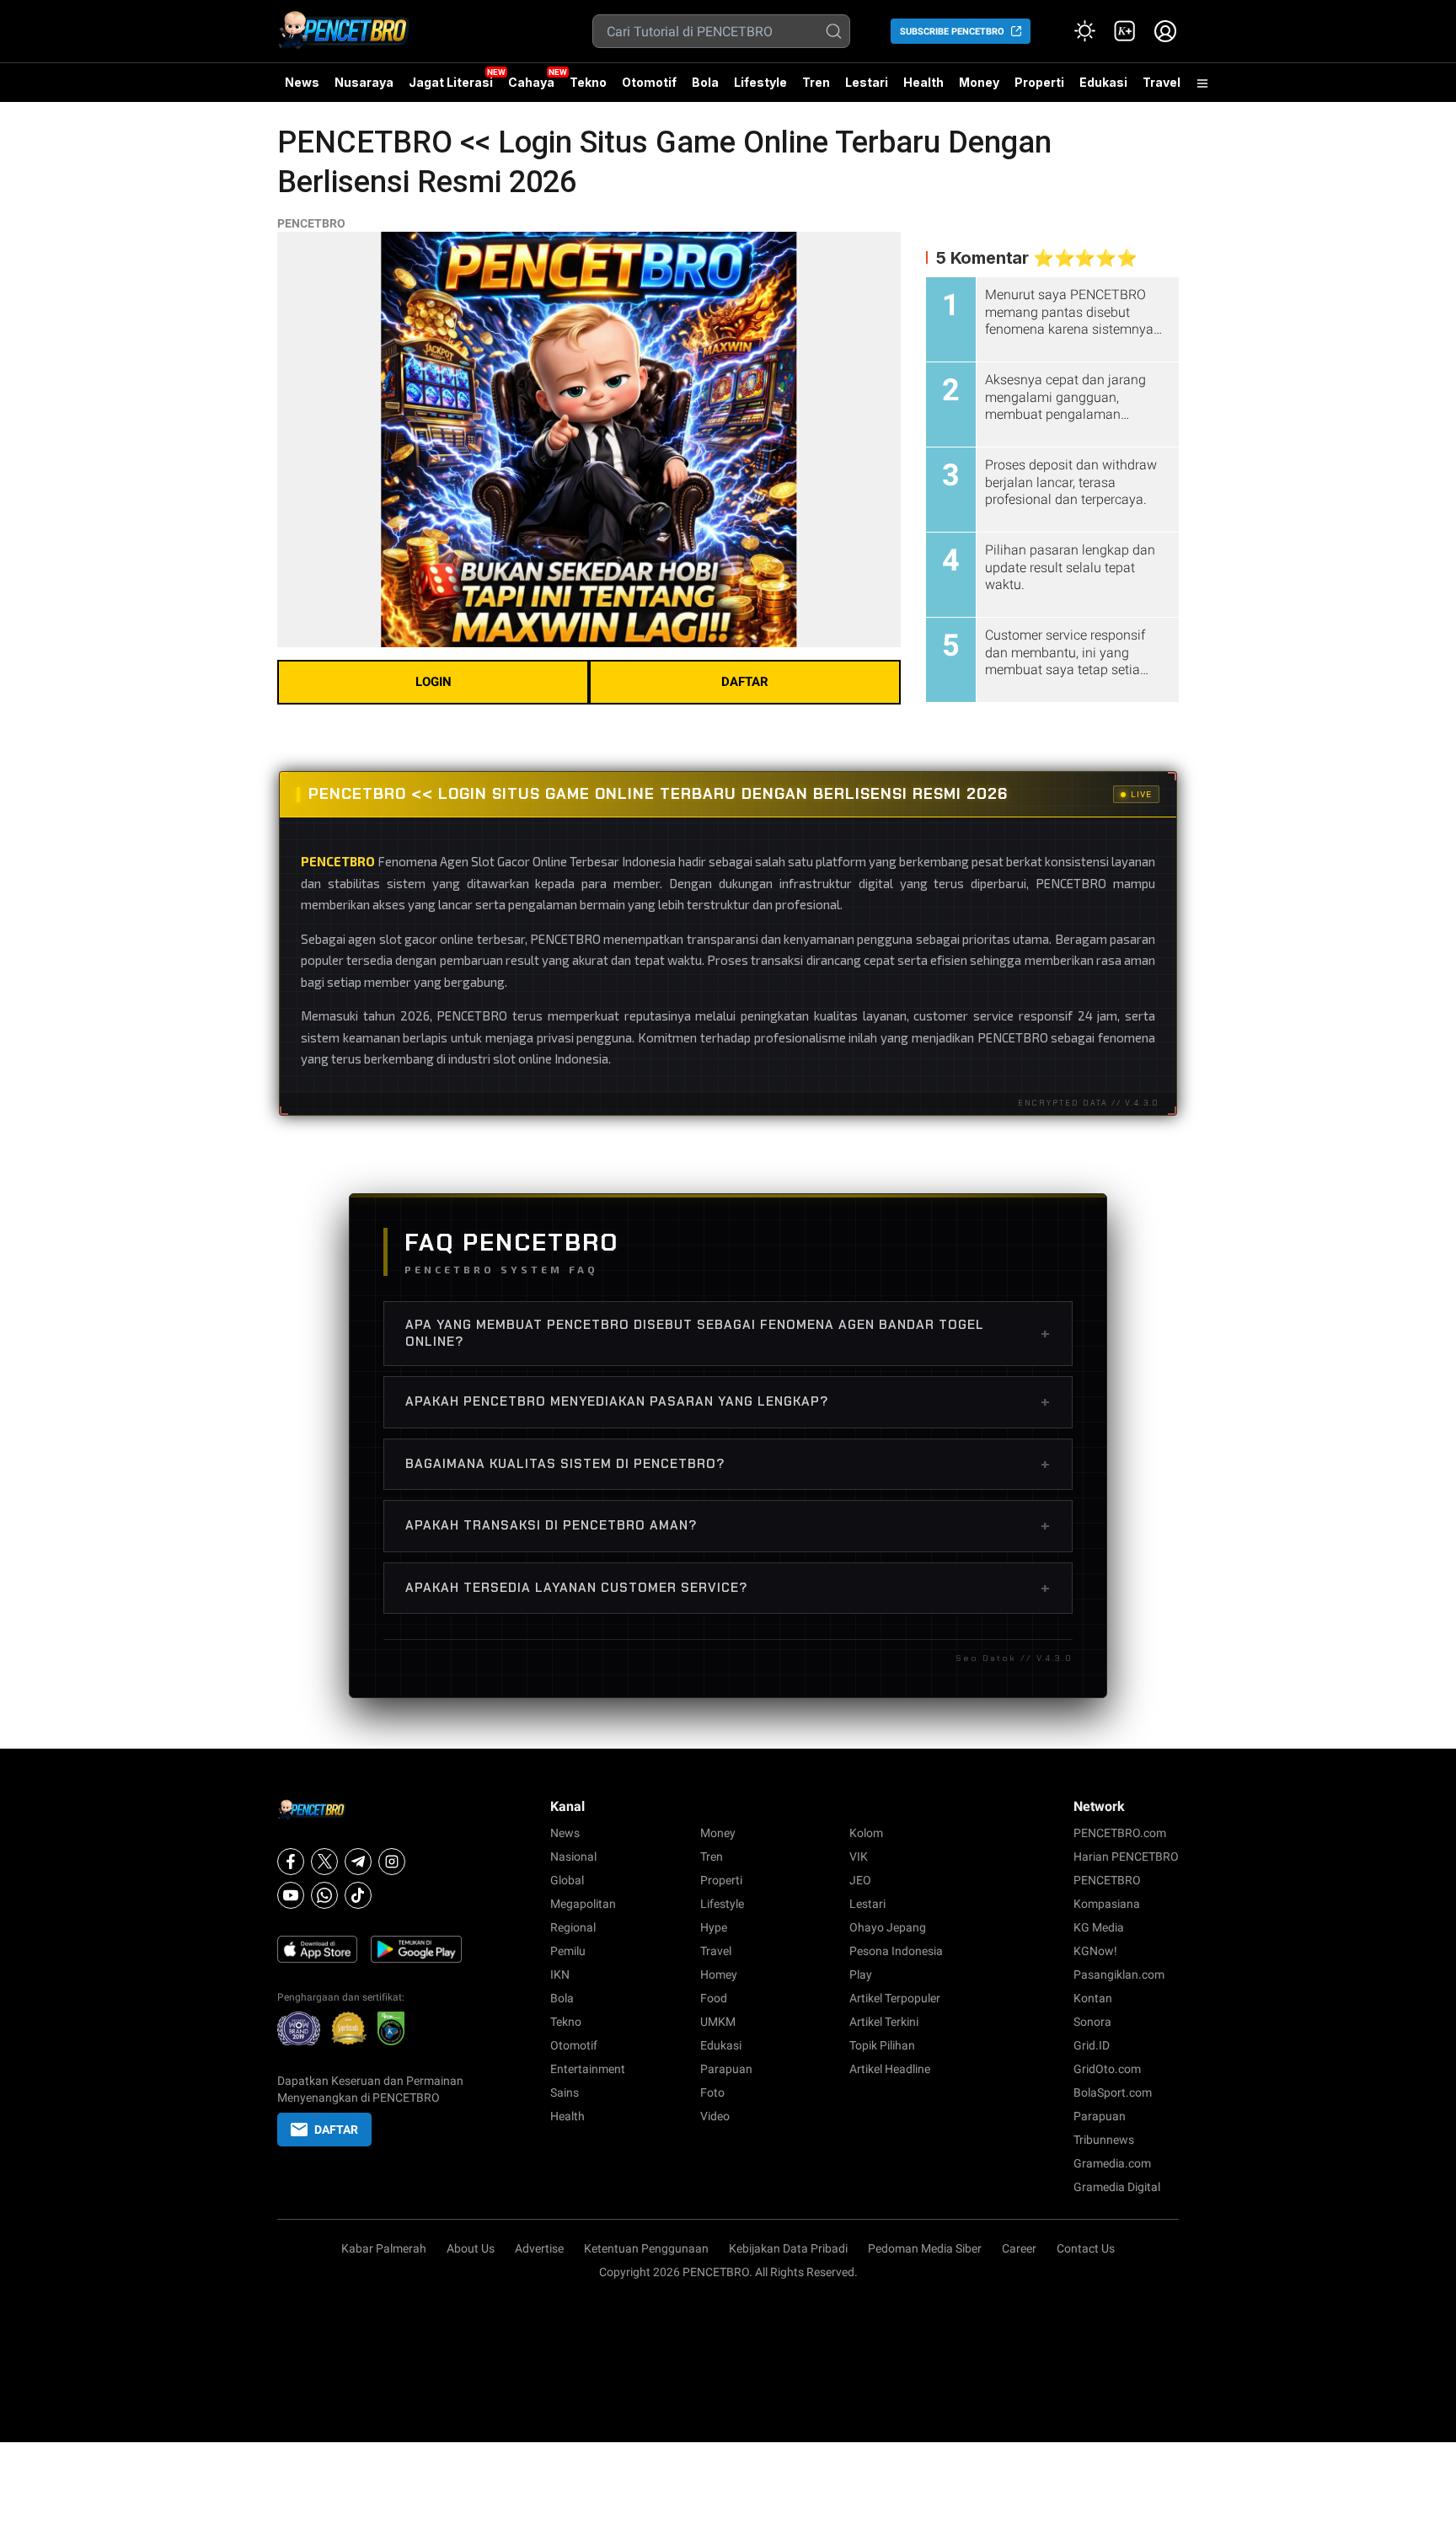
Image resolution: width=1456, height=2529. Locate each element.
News (302, 82)
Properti (1039, 82)
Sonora (1092, 2022)
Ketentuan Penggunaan (646, 2248)
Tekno (588, 82)
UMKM (718, 2022)
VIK (859, 1857)
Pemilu (568, 1951)
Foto (712, 2092)
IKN (560, 1974)
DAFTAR (745, 682)
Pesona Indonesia (896, 1951)
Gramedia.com (1112, 2163)
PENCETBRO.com (1120, 1833)
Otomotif (649, 82)
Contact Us (1086, 2248)
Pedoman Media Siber (925, 2248)
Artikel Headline (890, 2069)
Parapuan (726, 2069)
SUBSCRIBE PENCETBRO (952, 32)
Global (567, 1880)
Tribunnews (1104, 2140)
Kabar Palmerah (384, 2248)
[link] (1125, 31)
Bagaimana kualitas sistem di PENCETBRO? (728, 1464)
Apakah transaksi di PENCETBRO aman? (728, 1525)
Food (714, 1998)
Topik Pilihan (882, 2045)
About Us (471, 2248)
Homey (719, 1974)
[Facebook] (291, 1862)
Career (1019, 2248)
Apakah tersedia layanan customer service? (728, 1588)
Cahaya (531, 82)
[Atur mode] (1084, 31)
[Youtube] (291, 1895)
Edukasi (1103, 82)
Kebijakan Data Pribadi (788, 2248)
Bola (705, 82)
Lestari (867, 88)
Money (979, 82)
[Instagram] (392, 1862)
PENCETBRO (311, 223)
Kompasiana (1107, 1904)
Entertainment (588, 2069)
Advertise (539, 2248)
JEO (860, 1880)
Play (861, 1974)
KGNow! (1095, 1951)
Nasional (573, 1857)
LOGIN (434, 682)
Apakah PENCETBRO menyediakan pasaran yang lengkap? (728, 1401)
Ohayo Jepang (888, 1927)
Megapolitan (583, 1904)
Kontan (1093, 1998)
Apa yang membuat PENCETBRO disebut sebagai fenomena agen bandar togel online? (728, 1333)
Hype (714, 1927)
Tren (816, 82)
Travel (1162, 82)
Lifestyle (760, 82)
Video (715, 2116)
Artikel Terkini (884, 2022)
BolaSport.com (1113, 2092)
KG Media (1099, 1927)
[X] (324, 1862)
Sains (565, 2092)
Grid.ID (1092, 2045)
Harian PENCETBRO (1126, 1857)
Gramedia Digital (1117, 2187)
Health (923, 82)
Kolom (866, 1833)
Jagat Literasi (451, 82)
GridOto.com (1107, 2069)
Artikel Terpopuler (895, 1998)
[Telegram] (358, 1862)
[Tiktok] (358, 1895)
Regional (573, 1927)
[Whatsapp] (324, 1895)
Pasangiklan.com (1119, 1974)
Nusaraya (364, 82)
